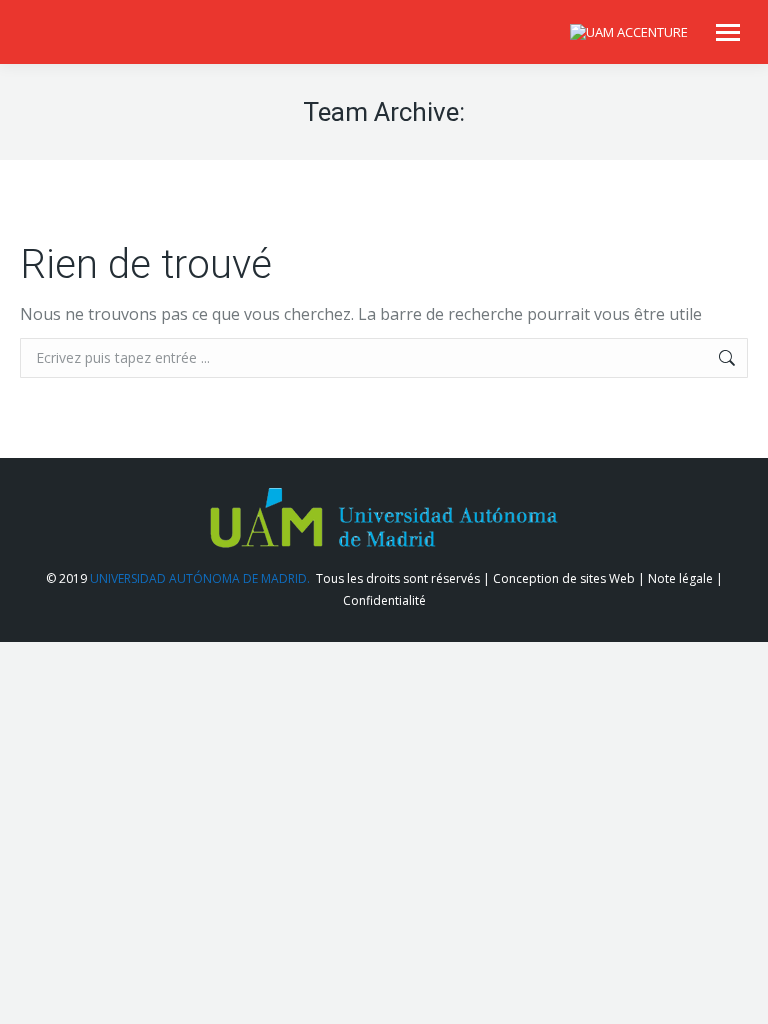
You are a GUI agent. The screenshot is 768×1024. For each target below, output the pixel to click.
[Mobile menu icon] (728, 32)
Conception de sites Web (564, 578)
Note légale (680, 578)
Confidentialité (384, 600)
